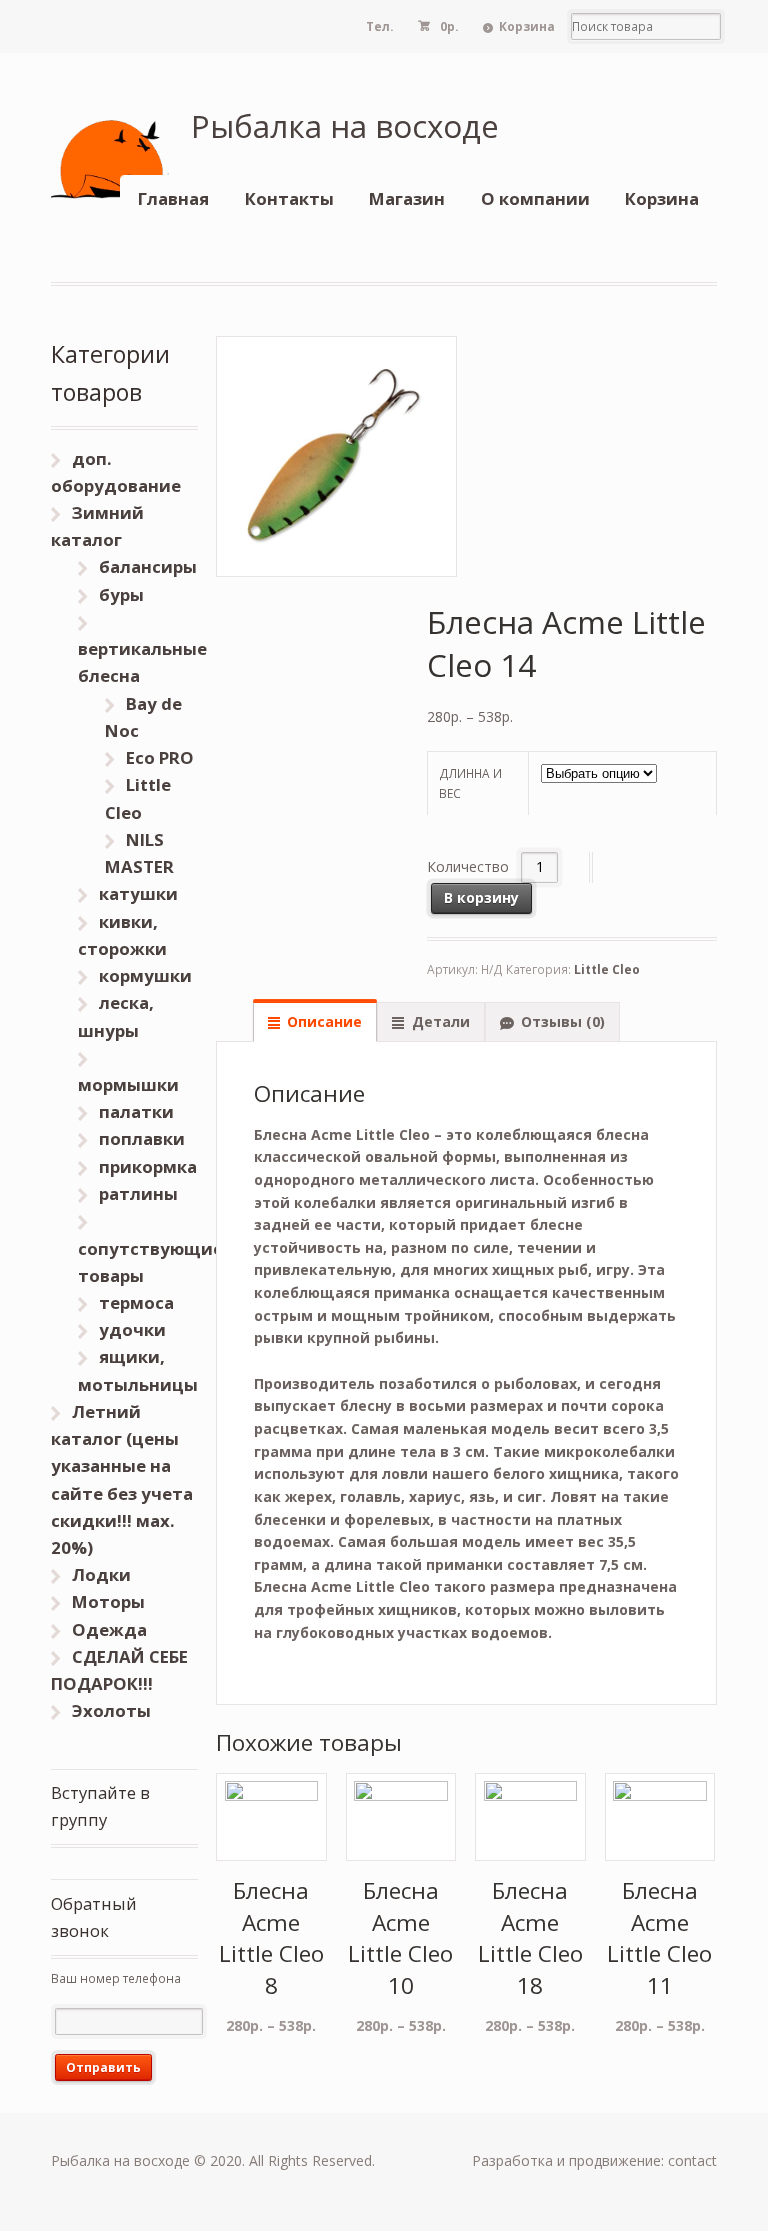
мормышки (128, 1084)
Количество (468, 866)
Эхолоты (111, 1710)
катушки (138, 893)
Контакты (289, 198)
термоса (136, 1302)
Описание (324, 1021)
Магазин (407, 198)
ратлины (138, 1193)
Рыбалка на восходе (345, 125)
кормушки (145, 975)
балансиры (148, 566)
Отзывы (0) (563, 1021)
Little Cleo (607, 969)
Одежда (109, 1629)
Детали (441, 1021)
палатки (136, 1111)
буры (121, 594)
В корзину (481, 897)
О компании (535, 198)
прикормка (148, 1166)
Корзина (527, 26)
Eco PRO (160, 757)
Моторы (108, 1601)
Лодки (101, 1574)
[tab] (315, 1021)
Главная (173, 198)
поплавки (142, 1138)
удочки (132, 1329)
